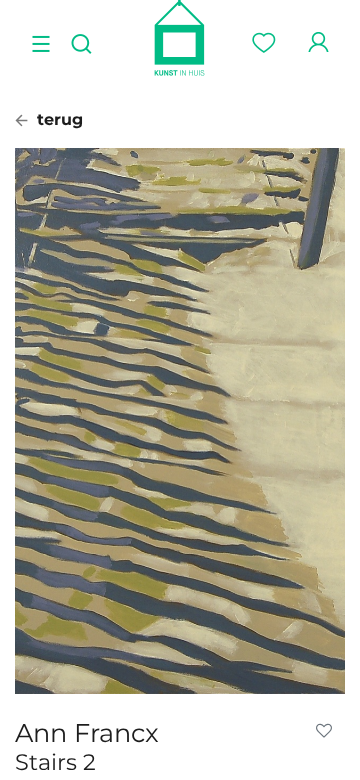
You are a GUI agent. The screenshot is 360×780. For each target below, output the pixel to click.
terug (57, 119)
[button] (328, 731)
